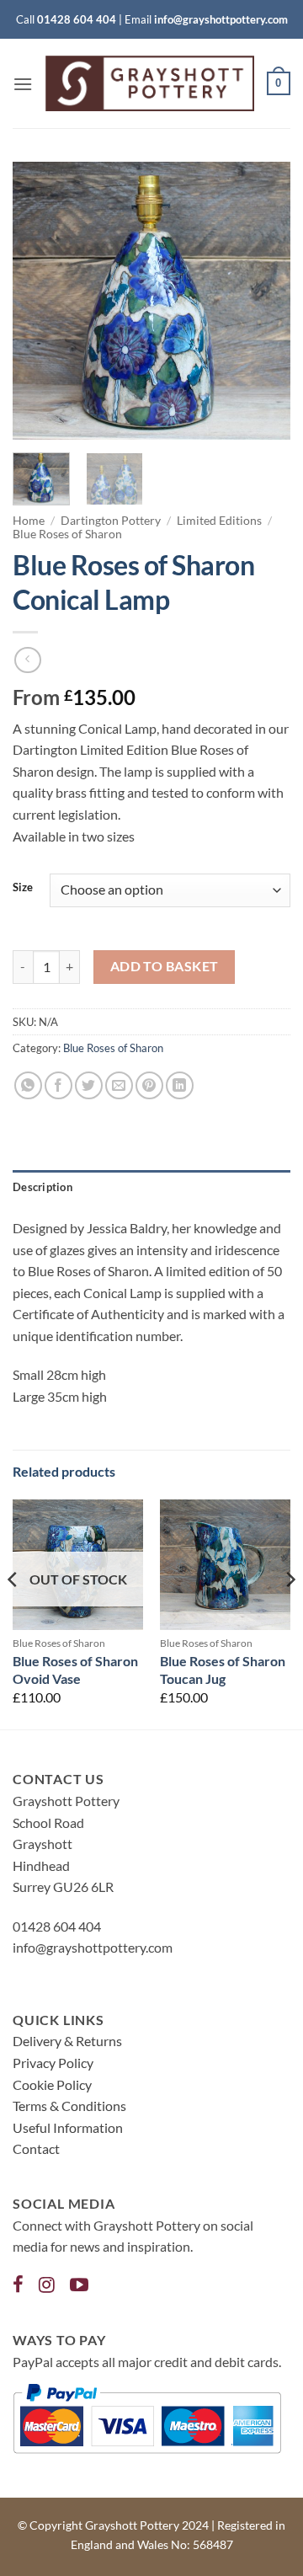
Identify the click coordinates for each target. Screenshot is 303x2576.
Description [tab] (43, 1187)
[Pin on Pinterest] (149, 1085)
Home (29, 521)
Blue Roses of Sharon (67, 534)
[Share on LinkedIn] (180, 1085)
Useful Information (68, 2127)
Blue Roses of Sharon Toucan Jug (223, 1670)
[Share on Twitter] (89, 1085)
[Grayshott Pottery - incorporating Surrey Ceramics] (150, 83)
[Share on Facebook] (58, 1085)
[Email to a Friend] (119, 1085)
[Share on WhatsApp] (28, 1085)
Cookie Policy (52, 2084)
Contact (36, 2148)
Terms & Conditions (69, 2106)
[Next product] (27, 660)
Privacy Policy (53, 2063)
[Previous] (40, 301)
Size (23, 888)
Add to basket (165, 966)
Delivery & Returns (67, 2041)
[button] (23, 84)
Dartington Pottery (111, 521)
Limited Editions (219, 521)
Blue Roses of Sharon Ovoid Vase (75, 1670)
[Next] (263, 301)
